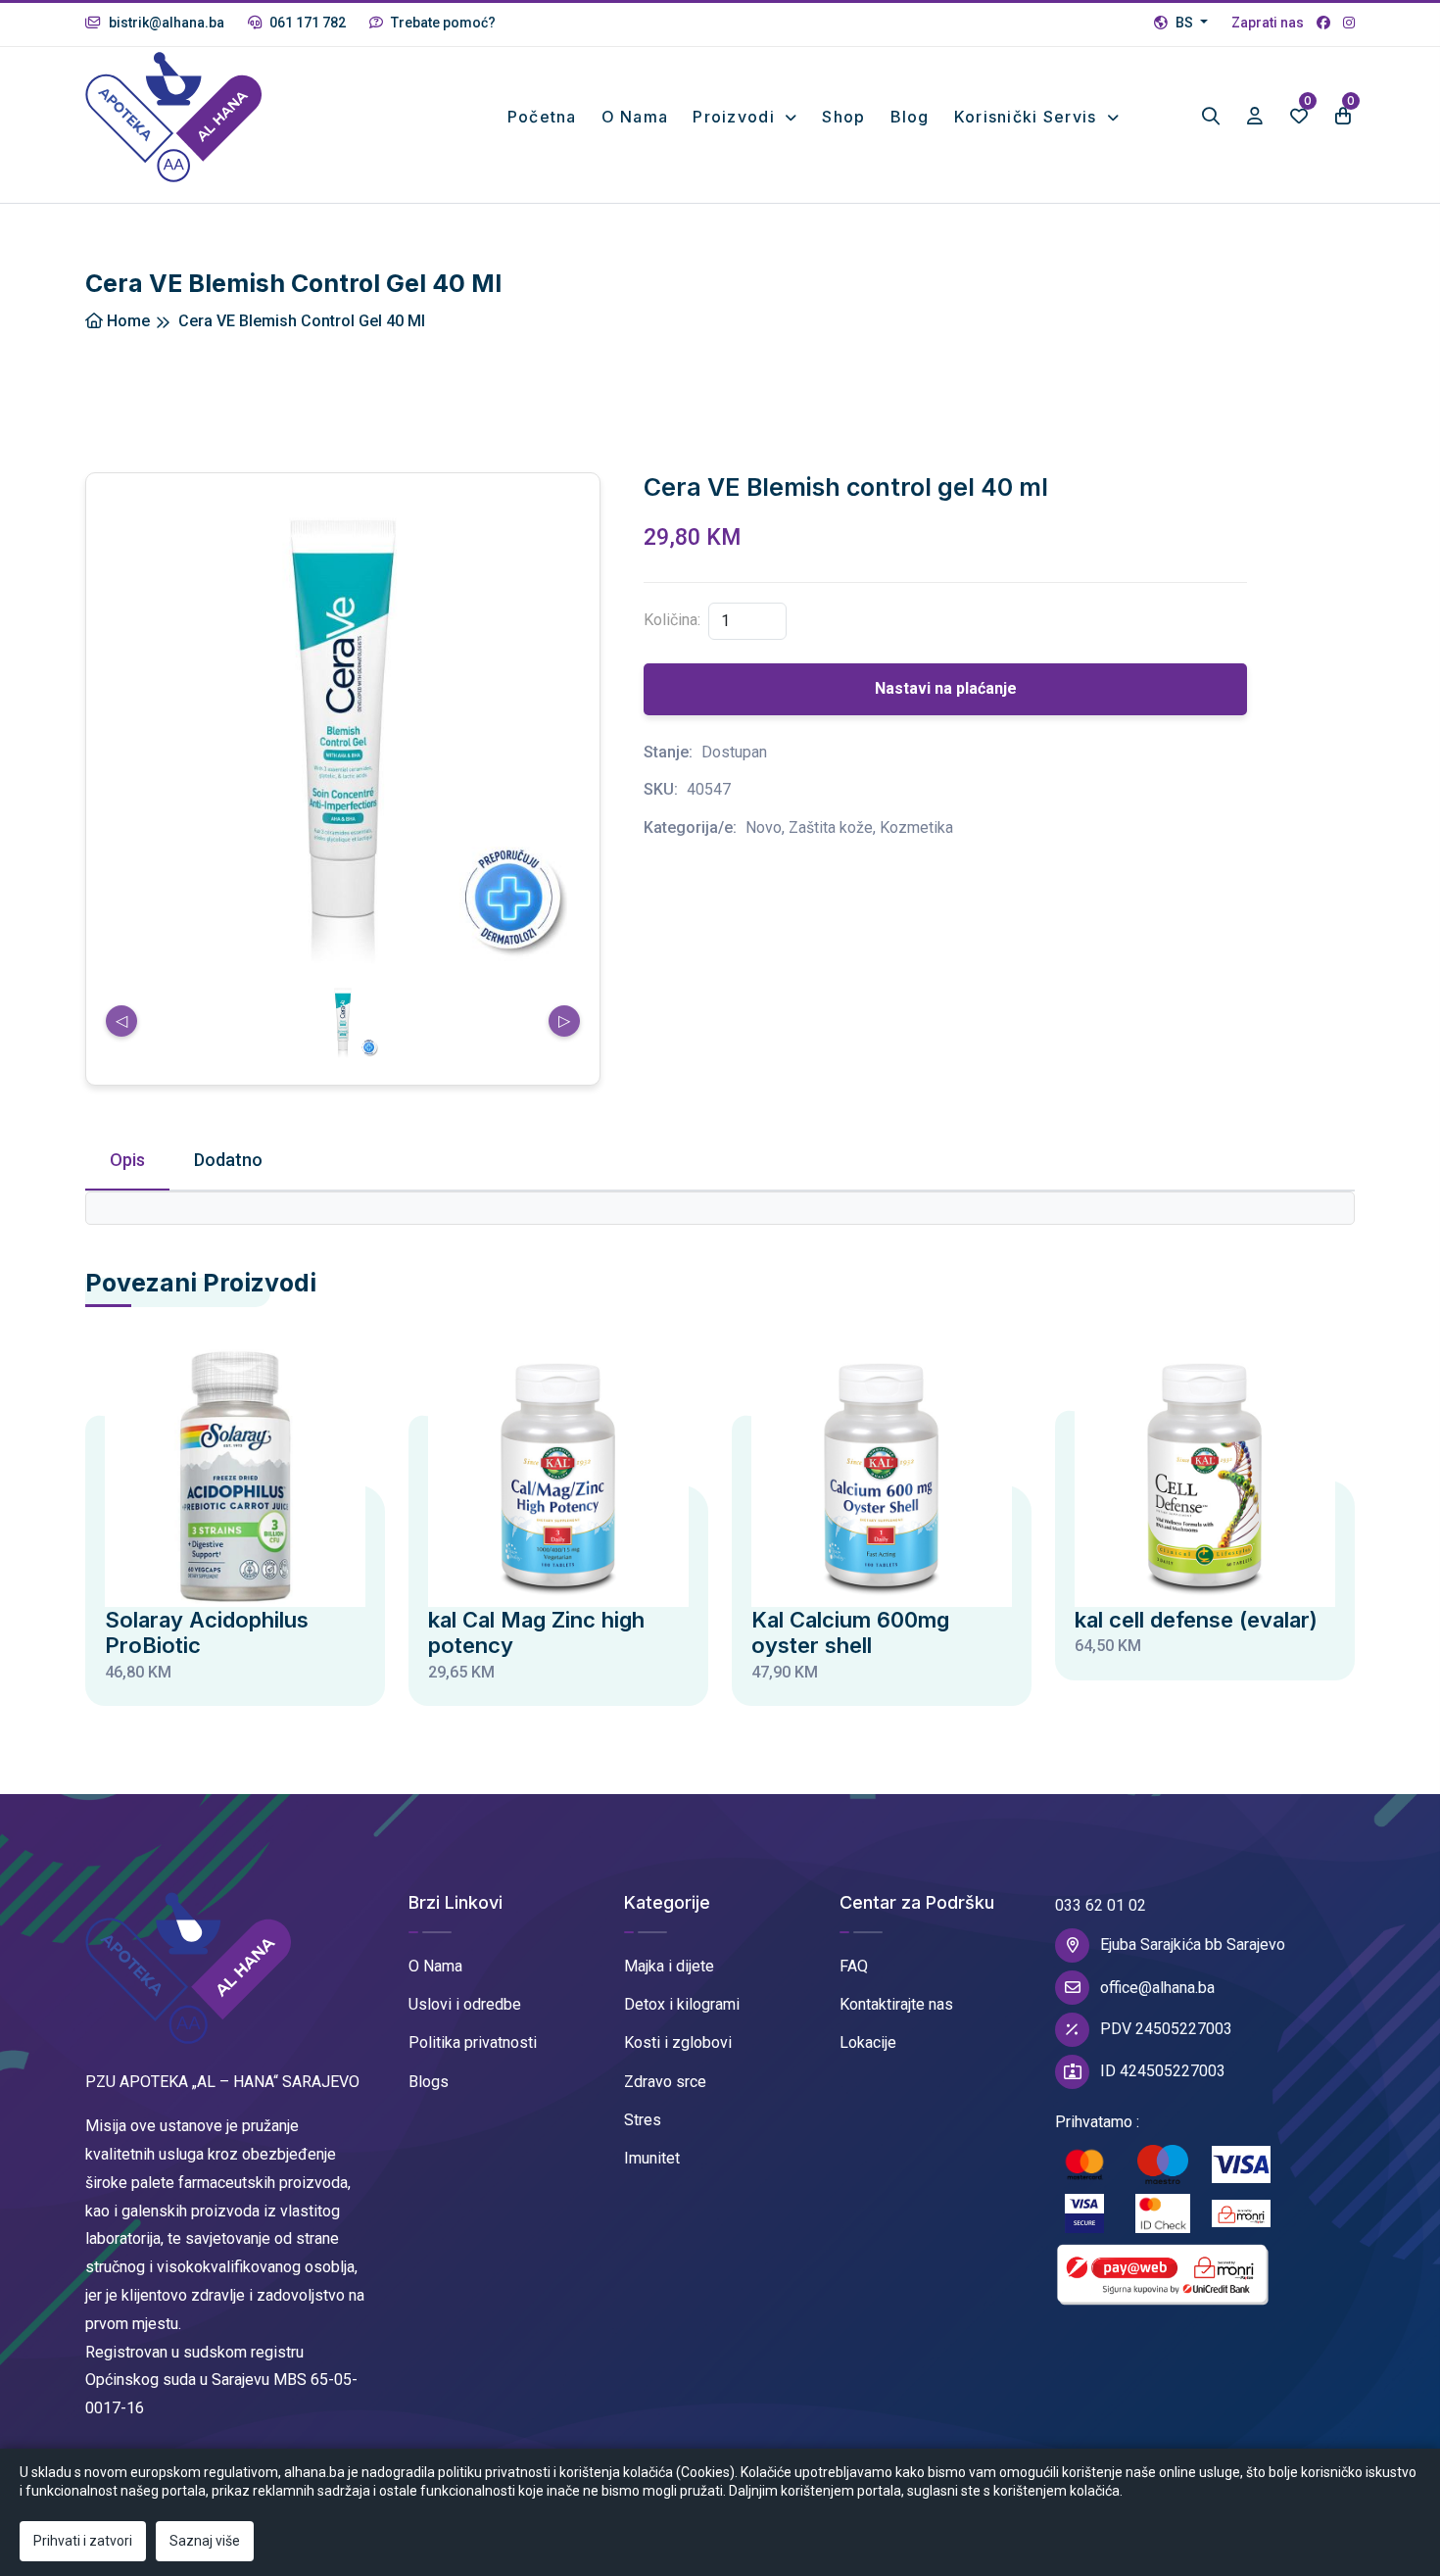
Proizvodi (736, 117)
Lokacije (868, 2042)
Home (126, 321)
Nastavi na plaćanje (946, 688)
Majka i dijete (669, 1966)
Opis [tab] (127, 1160)
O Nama (435, 1966)
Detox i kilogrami (682, 2004)
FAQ (854, 1966)
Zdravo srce (665, 2082)
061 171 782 (306, 23)
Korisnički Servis (1028, 117)
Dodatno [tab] (228, 1160)
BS (1184, 23)
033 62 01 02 (1101, 1905)
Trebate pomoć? (442, 23)
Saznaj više (205, 2541)
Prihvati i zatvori (83, 2541)
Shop (843, 117)
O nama (635, 117)
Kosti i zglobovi (678, 2042)
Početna (542, 117)
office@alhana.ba (1157, 1988)
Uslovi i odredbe (465, 2004)
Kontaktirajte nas (896, 2004)
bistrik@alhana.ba (165, 23)
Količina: (672, 620)
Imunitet (652, 2158)
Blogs (429, 2082)
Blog (910, 117)
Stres (643, 2120)
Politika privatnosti (473, 2042)
